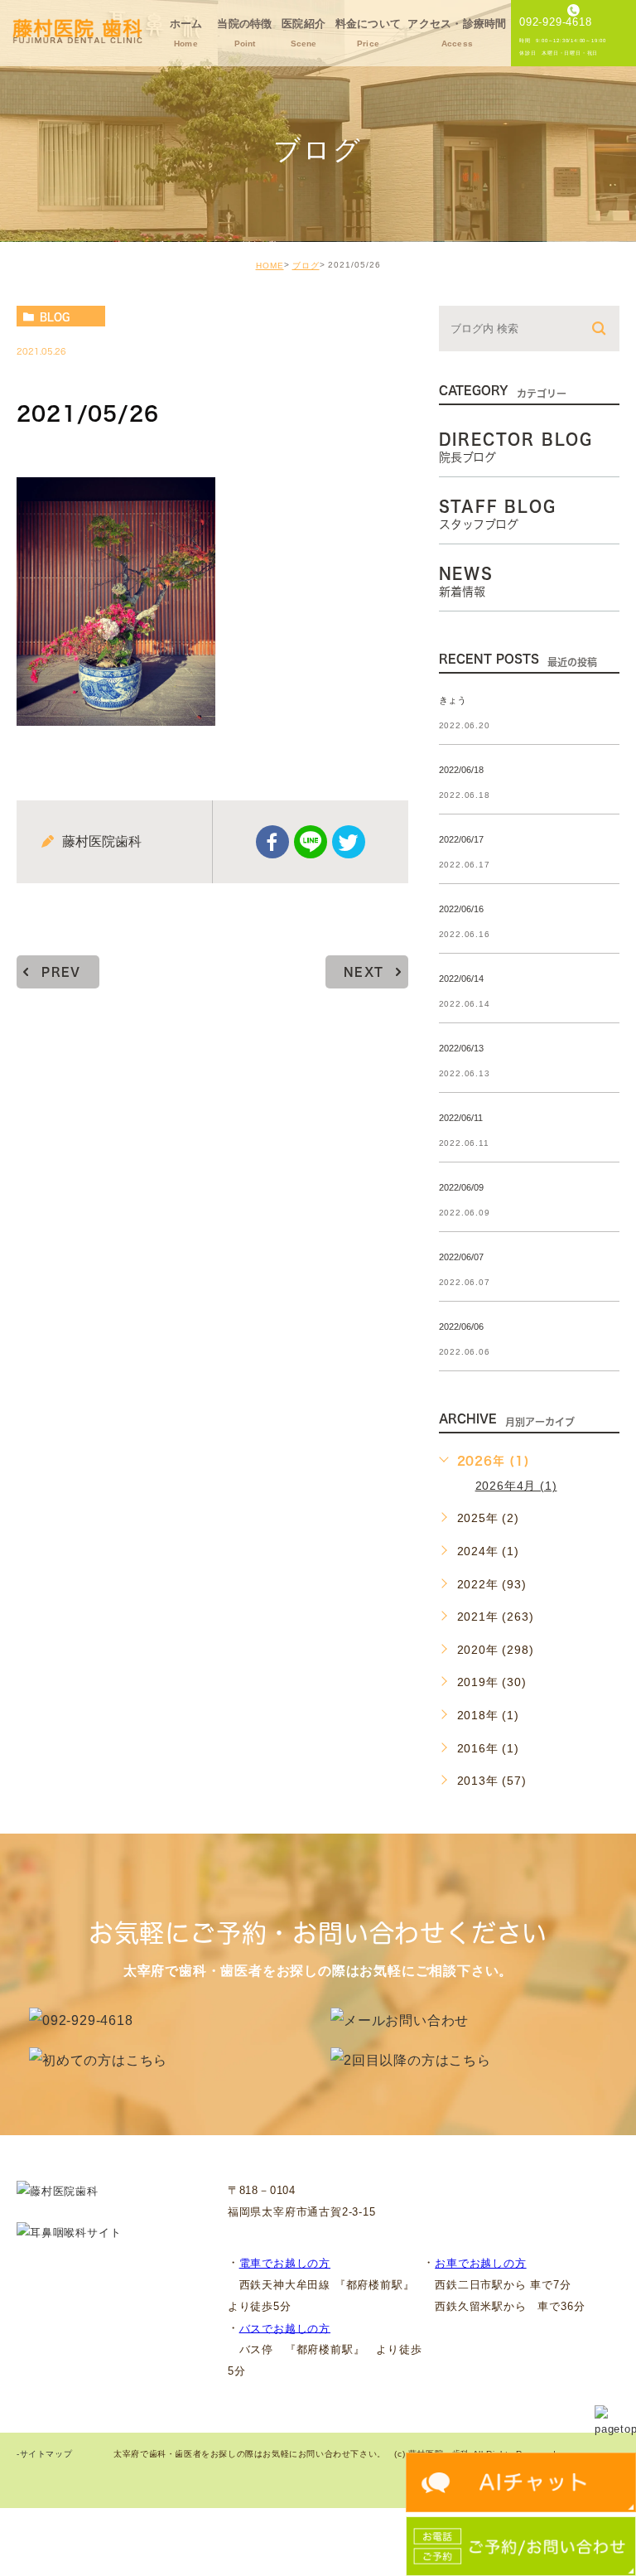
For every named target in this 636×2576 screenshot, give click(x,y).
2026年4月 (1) (516, 1486)
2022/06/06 (461, 1327)
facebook (272, 842)
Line (311, 842)
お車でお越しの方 (480, 2263)
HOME (270, 266)
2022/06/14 (461, 979)
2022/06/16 (461, 909)
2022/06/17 (461, 839)
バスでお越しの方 (285, 2328)
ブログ (306, 266)
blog (55, 317)
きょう (453, 700)
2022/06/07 (461, 1257)
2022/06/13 (461, 1048)
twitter (349, 842)
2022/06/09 (461, 1187)
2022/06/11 (461, 1118)
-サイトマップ (44, 2455)
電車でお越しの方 (285, 2263)
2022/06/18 (461, 770)
